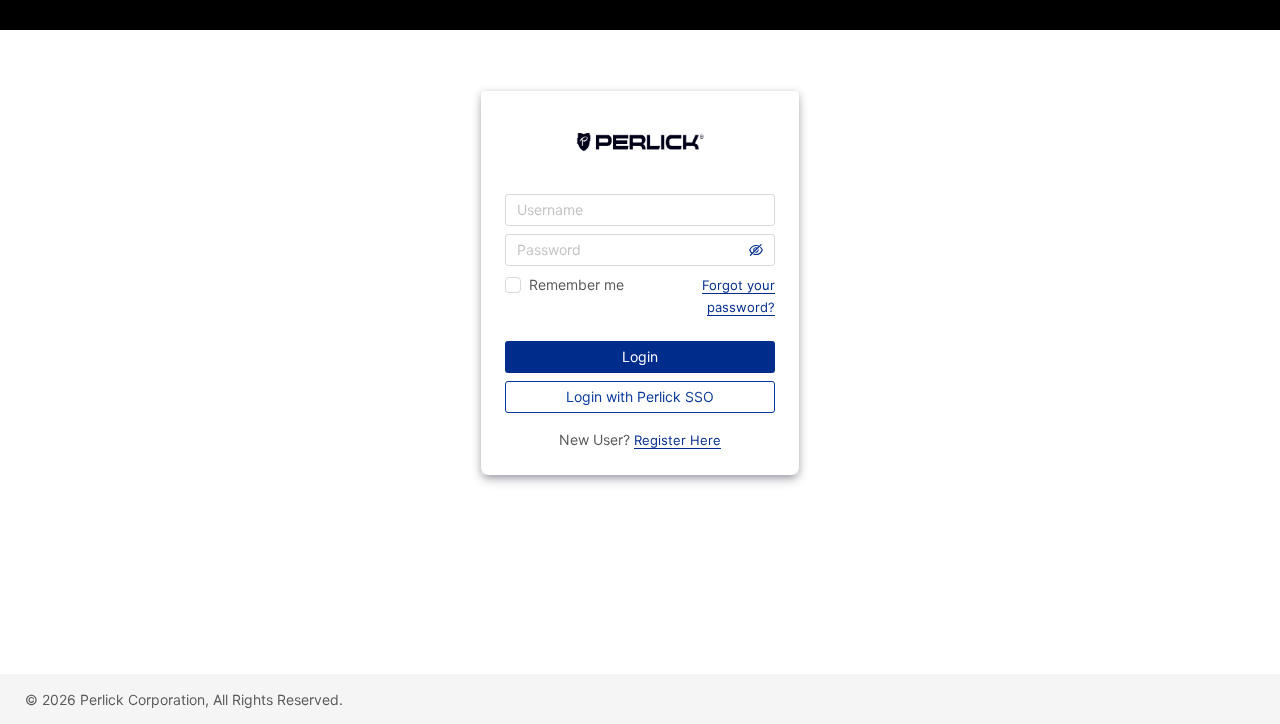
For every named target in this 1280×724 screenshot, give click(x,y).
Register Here (677, 440)
